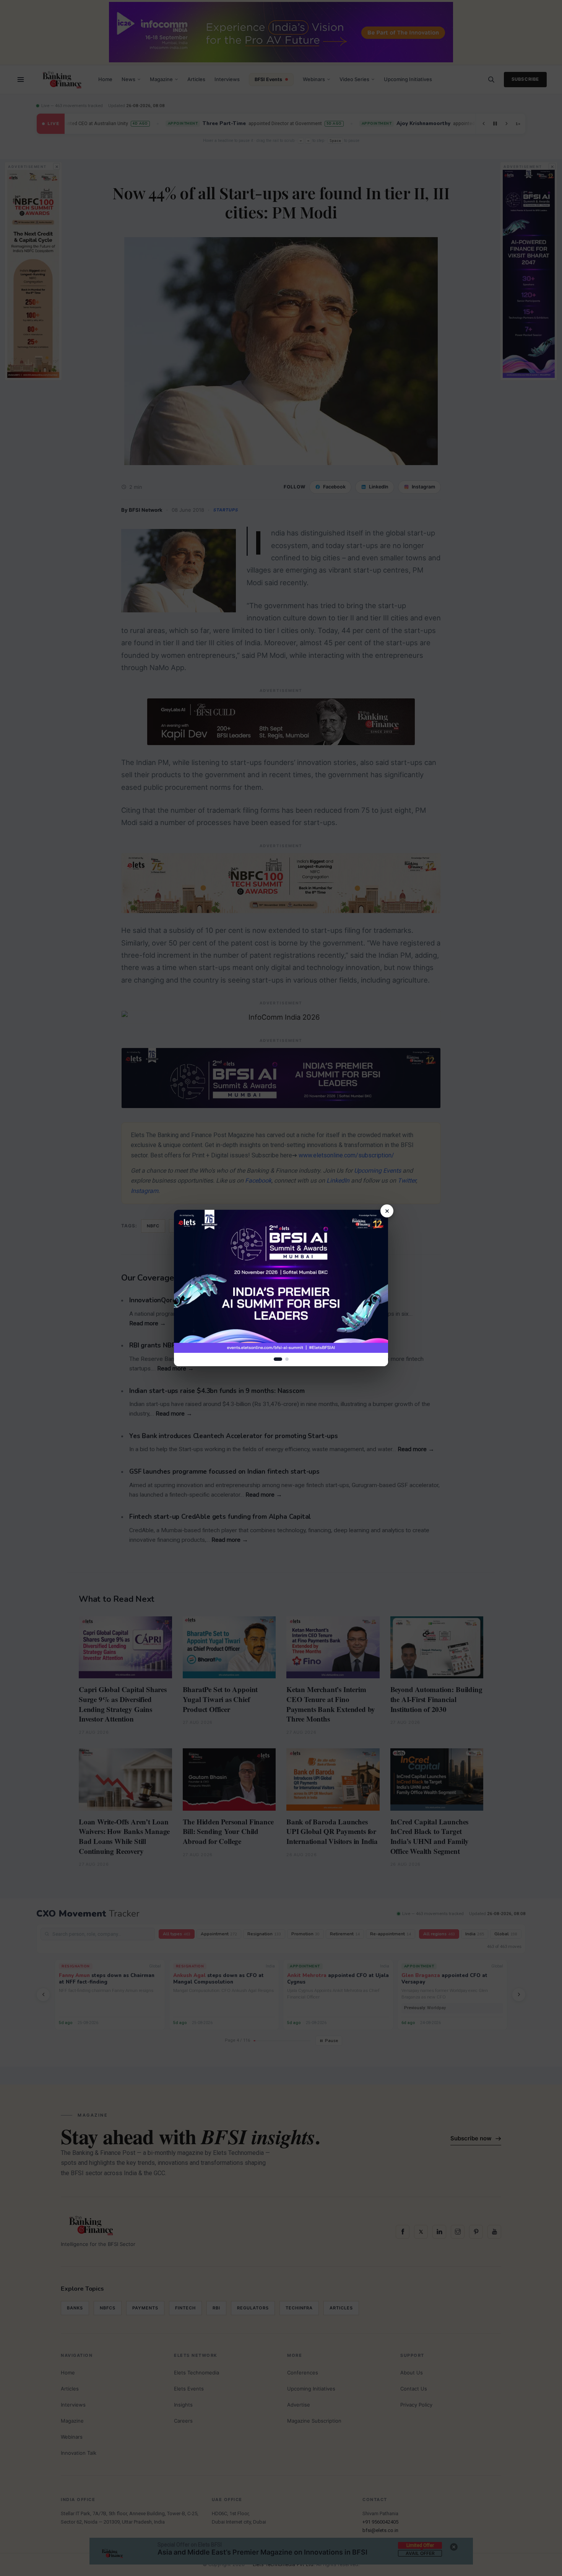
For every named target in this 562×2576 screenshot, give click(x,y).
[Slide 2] (287, 1359)
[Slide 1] (278, 1359)
